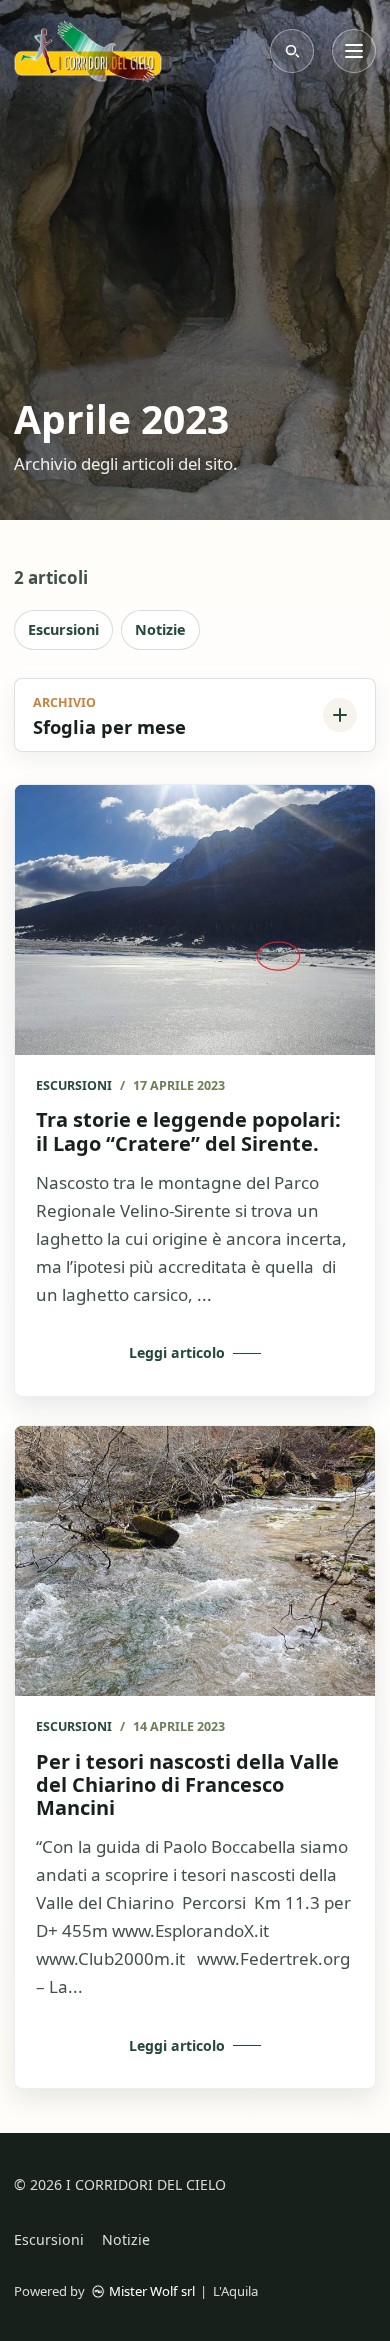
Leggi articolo (177, 1352)
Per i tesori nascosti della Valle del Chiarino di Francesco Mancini (187, 1784)
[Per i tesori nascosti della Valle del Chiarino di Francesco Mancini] (195, 1561)
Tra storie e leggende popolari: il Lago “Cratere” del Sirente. (188, 1131)
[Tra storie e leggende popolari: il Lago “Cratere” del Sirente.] (195, 920)
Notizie (160, 629)
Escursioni (63, 629)
